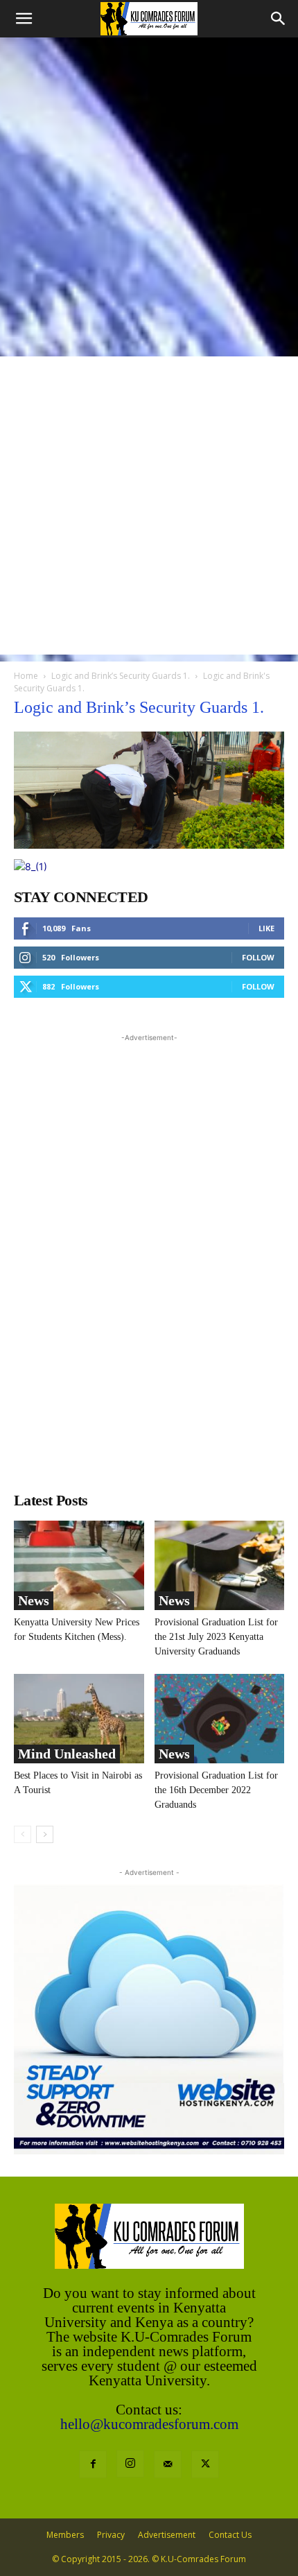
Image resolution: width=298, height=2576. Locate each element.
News (34, 1600)
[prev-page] (23, 1834)
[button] (24, 19)
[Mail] (168, 2464)
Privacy (111, 2535)
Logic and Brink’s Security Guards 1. (121, 676)
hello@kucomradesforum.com (149, 2424)
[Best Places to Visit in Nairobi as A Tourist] (79, 1719)
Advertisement (167, 2535)
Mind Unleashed (67, 1754)
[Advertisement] (149, 193)
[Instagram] (130, 2464)
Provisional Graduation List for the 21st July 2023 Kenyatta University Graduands (216, 1637)
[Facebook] (93, 2464)
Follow (258, 957)
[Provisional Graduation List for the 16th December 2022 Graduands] (220, 1719)
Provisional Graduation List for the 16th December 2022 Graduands (216, 1790)
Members (65, 2535)
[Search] (279, 19)
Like (266, 928)
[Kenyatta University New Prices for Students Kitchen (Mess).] (79, 1565)
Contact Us (230, 2535)
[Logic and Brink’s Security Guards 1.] (149, 845)
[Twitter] (205, 2464)
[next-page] (45, 1834)
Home (26, 676)
